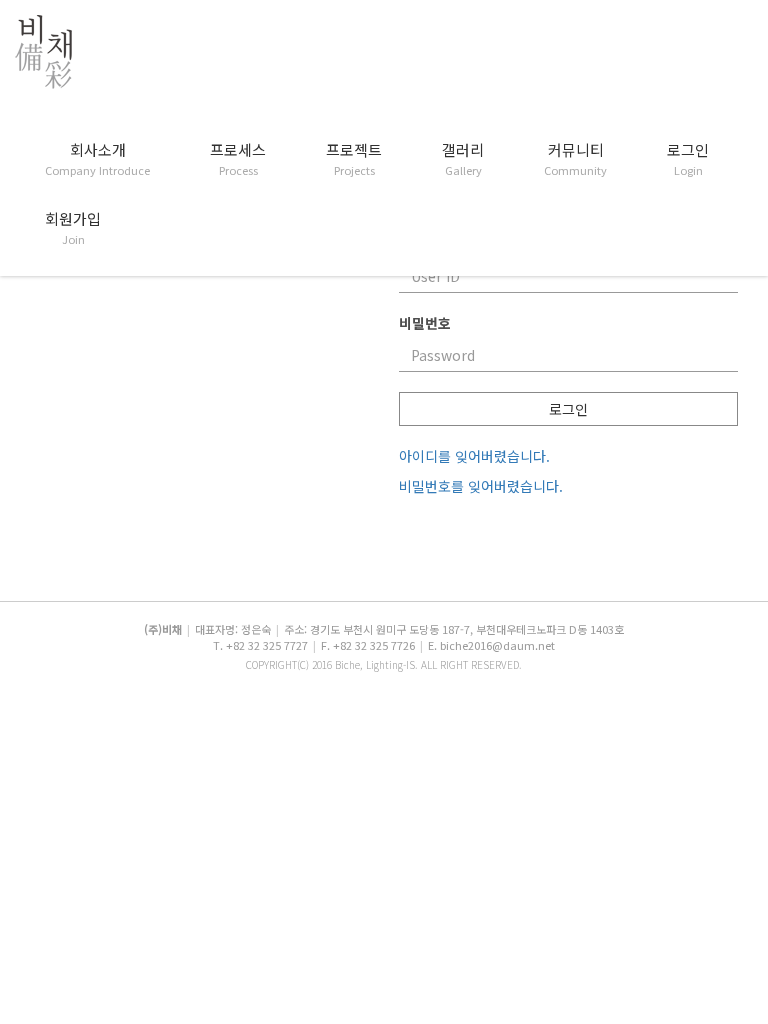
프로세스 (238, 159)
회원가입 (73, 228)
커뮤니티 (575, 159)
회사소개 (97, 159)
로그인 (688, 159)
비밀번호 (425, 323)
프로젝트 (354, 159)
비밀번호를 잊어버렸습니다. (481, 486)
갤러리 (463, 159)
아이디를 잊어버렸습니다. (474, 456)
